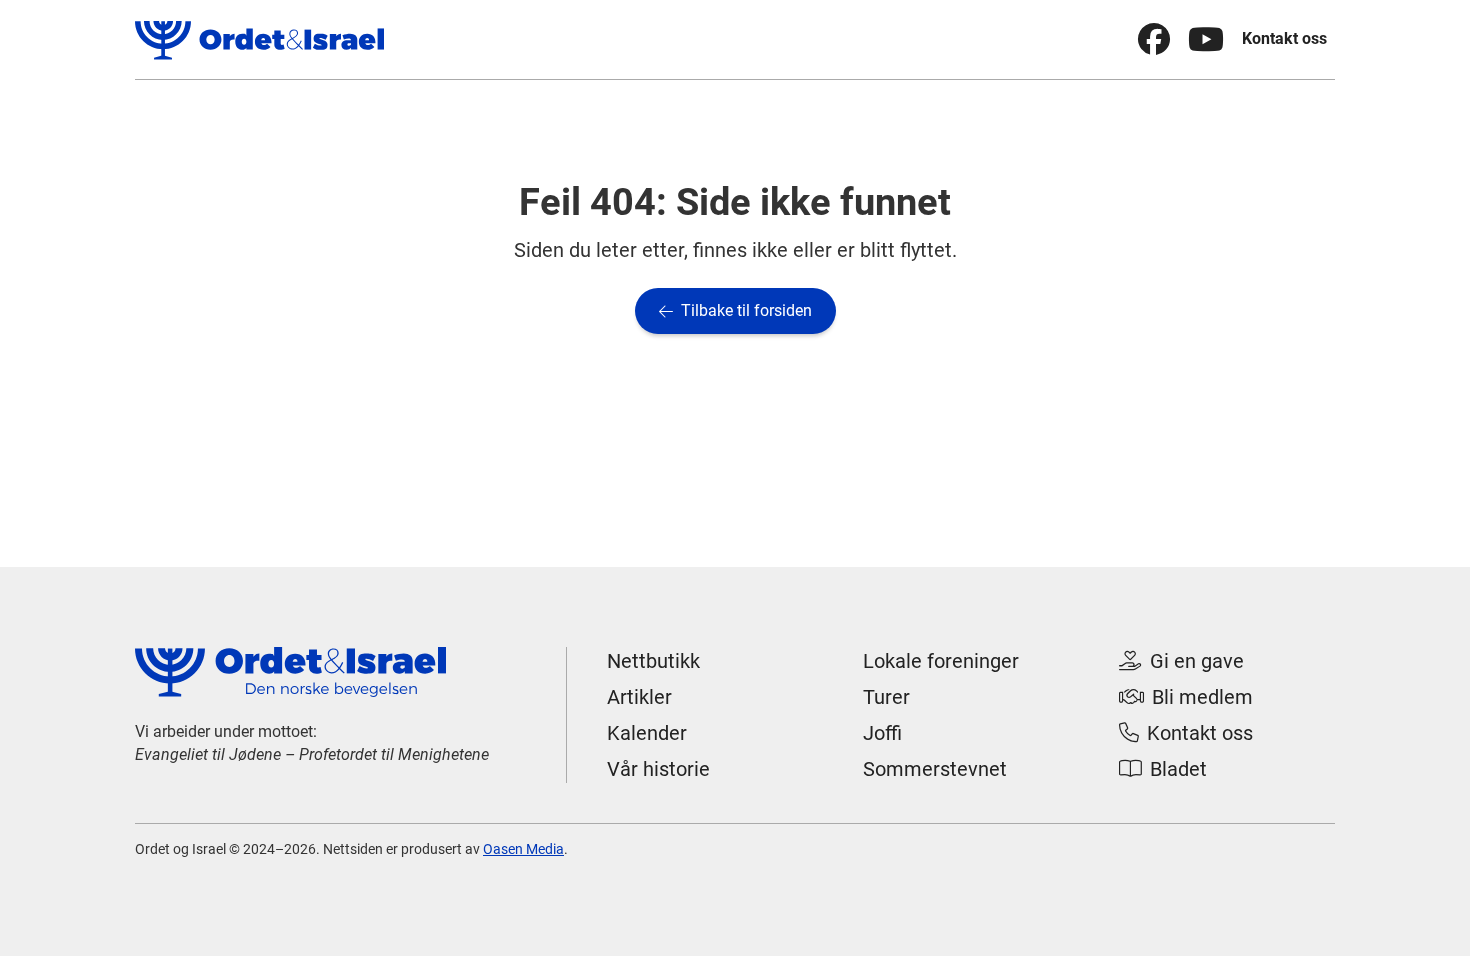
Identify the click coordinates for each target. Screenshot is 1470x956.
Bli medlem (1186, 697)
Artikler (639, 697)
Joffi (882, 733)
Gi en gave (1181, 661)
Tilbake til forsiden (735, 310)
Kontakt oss (1284, 38)
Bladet (1163, 769)
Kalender (647, 733)
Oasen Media (523, 849)
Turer (886, 697)
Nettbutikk (653, 661)
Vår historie (658, 769)
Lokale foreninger (941, 661)
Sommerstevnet (935, 769)
